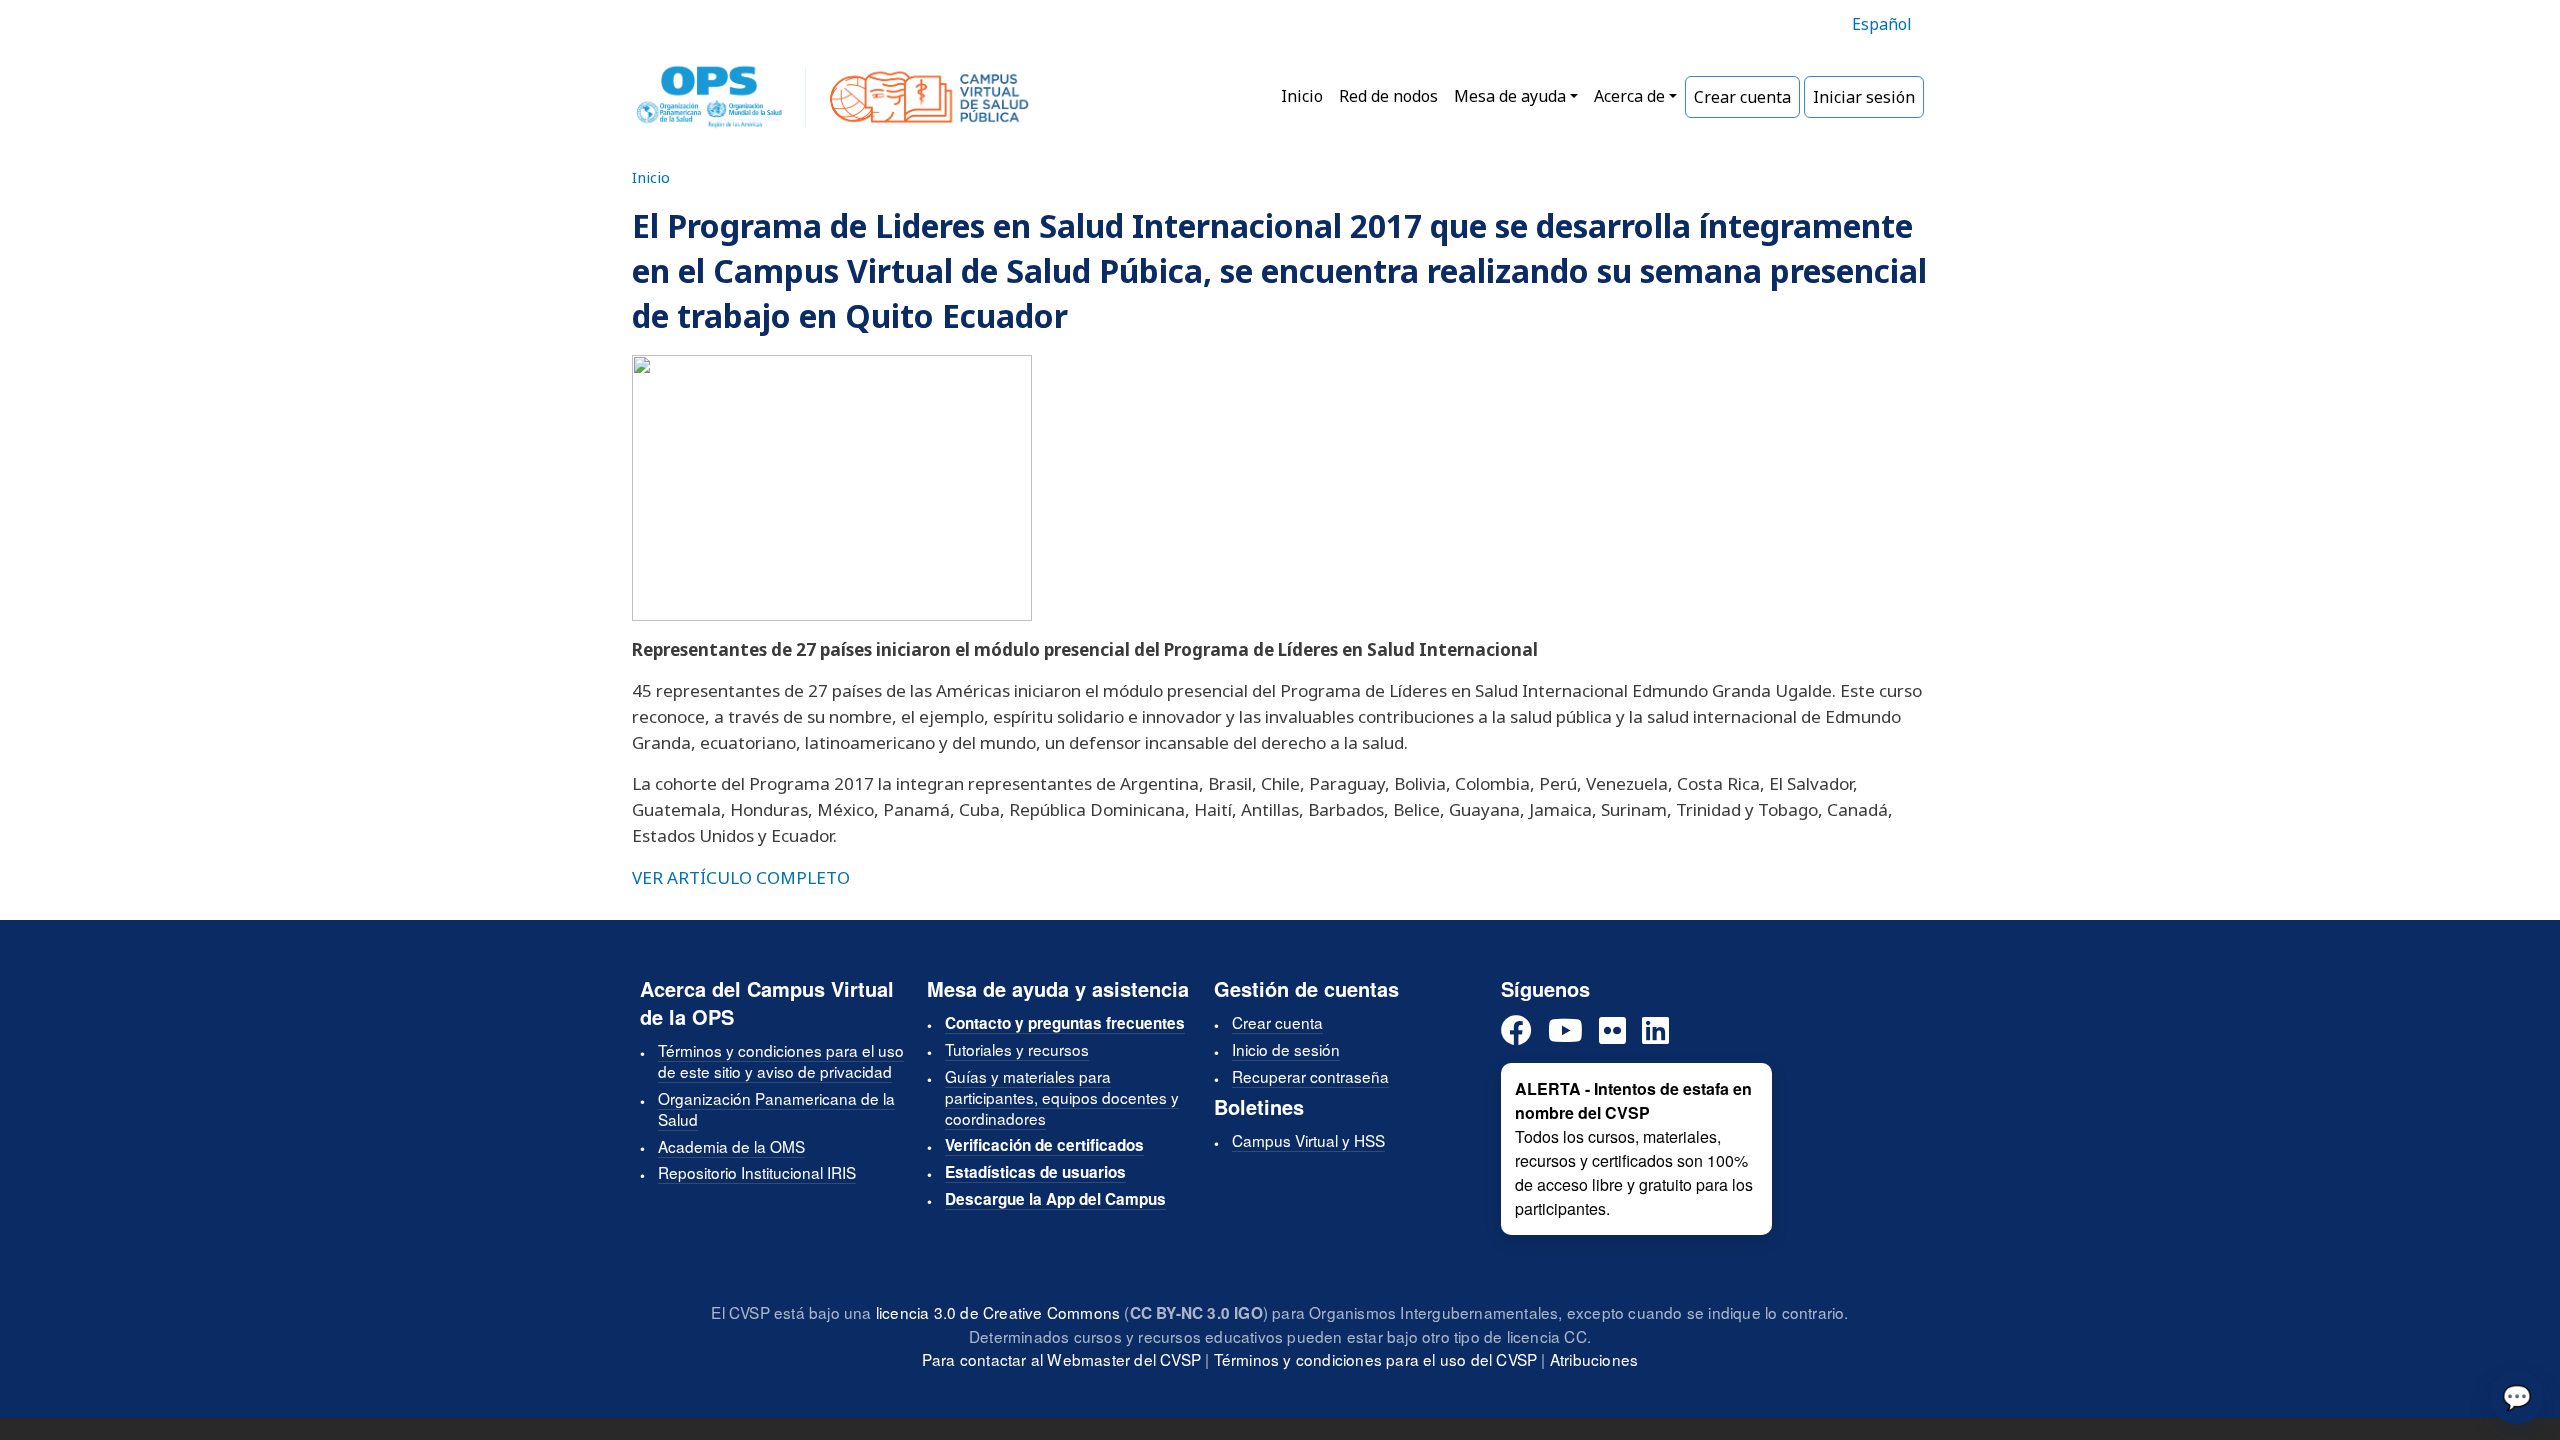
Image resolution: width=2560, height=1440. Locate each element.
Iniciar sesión (1864, 97)
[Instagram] (1612, 1031)
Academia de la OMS (731, 1146)
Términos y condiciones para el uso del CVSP (1376, 1359)
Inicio (1302, 96)
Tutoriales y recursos (1017, 1049)
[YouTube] (1565, 1031)
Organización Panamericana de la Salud (776, 1108)
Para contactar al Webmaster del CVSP (1061, 1359)
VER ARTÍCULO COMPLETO (741, 877)
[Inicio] (832, 97)
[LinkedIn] (1655, 1031)
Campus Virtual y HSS (1308, 1140)
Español (1882, 24)
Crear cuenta (1742, 97)
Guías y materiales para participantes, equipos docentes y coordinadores (1062, 1097)
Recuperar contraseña (1310, 1076)
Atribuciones (1594, 1359)
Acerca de (1629, 96)
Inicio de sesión (1286, 1049)
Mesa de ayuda (1510, 96)
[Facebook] (1516, 1031)
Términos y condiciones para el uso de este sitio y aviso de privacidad (781, 1060)
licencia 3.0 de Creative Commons (998, 1312)
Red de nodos (1388, 96)
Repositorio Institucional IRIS (757, 1172)
